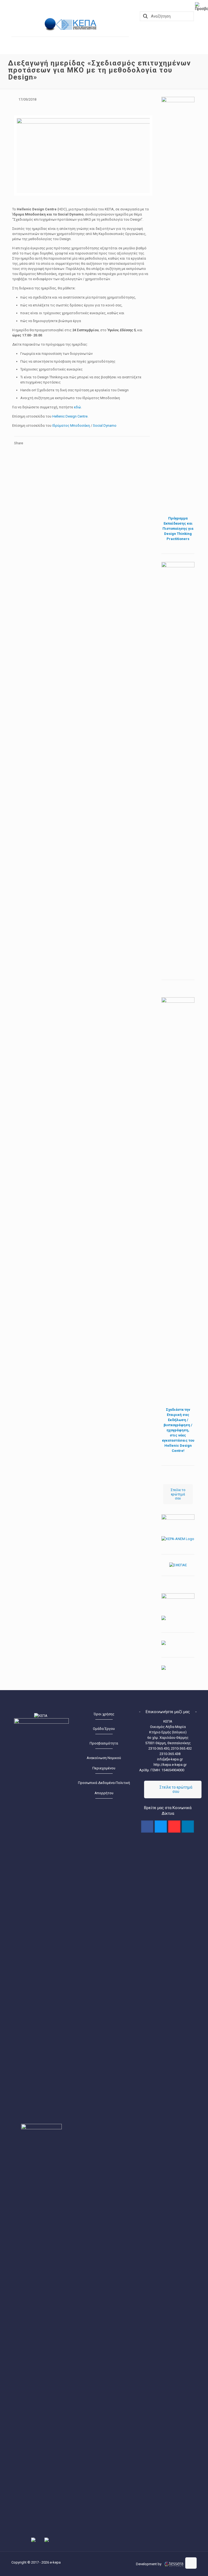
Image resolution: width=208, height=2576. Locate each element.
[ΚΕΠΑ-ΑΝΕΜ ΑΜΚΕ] (51, 24)
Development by (149, 2564)
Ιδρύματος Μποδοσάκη (71, 426)
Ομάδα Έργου (104, 1729)
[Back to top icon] (191, 2563)
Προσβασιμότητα (104, 1743)
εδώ (77, 407)
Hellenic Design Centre (70, 416)
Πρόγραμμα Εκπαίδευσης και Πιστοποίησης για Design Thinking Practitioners (178, 529)
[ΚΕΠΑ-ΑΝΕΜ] (178, 1539)
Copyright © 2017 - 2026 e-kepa (36, 2562)
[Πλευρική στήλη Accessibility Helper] (201, 6)
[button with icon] (147, 1827)
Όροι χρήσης (104, 1714)
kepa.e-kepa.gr (175, 1765)
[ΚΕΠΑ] (78, 24)
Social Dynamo (105, 426)
